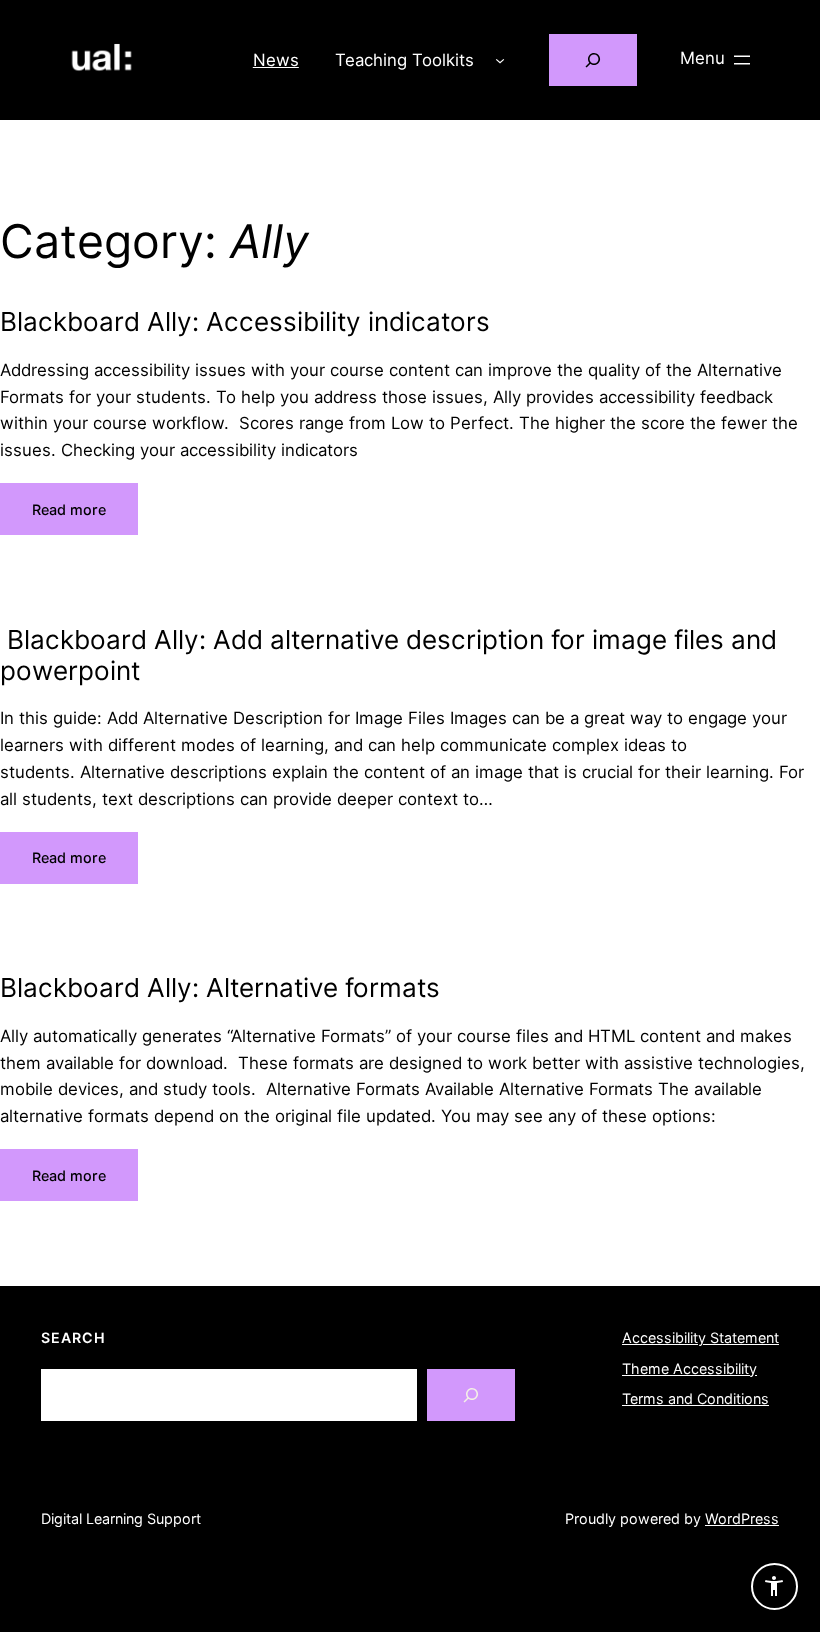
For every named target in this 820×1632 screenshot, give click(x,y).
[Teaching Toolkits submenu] (500, 60)
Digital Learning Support (121, 1518)
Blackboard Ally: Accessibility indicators (245, 321)
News (276, 60)
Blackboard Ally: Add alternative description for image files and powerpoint (388, 655)
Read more (69, 509)
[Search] (471, 1395)
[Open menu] (717, 60)
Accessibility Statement (700, 1337)
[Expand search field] (593, 60)
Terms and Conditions (695, 1398)
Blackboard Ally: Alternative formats (220, 987)
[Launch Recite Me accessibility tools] (774, 1586)
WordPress (742, 1518)
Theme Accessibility (689, 1368)
